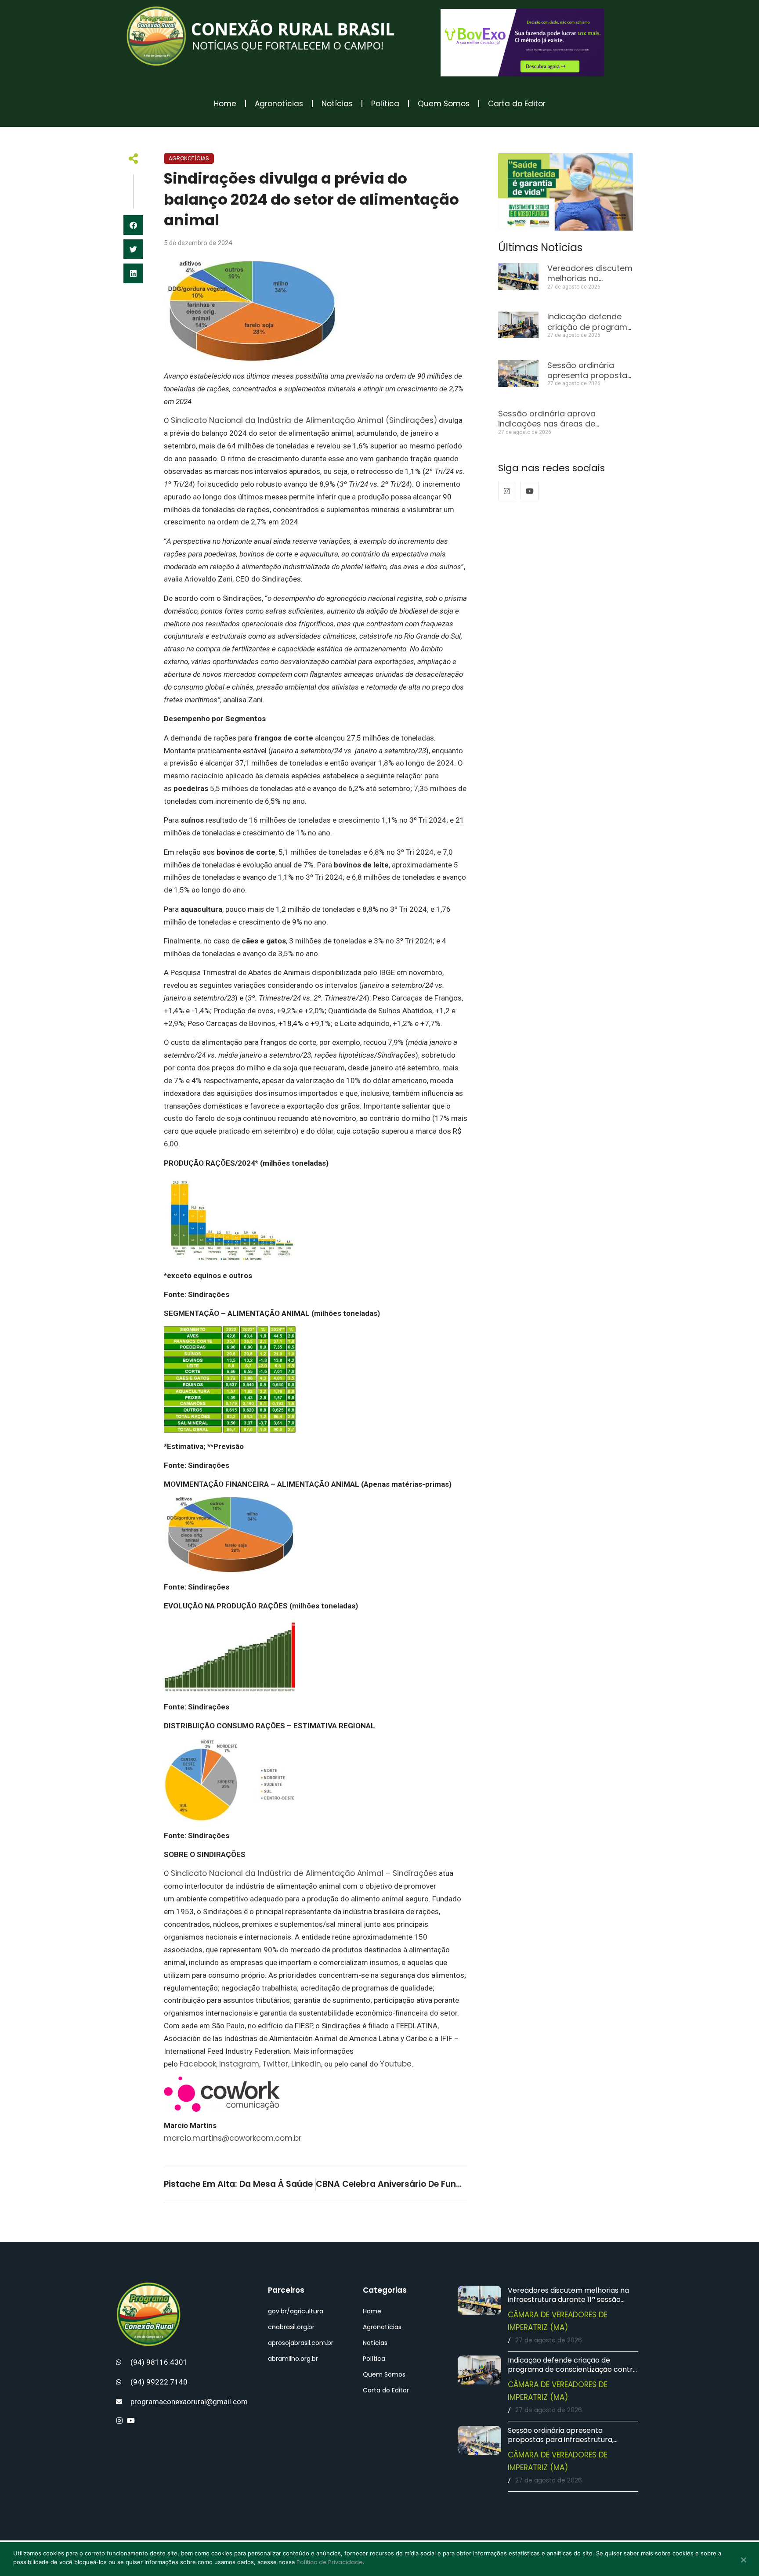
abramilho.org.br (293, 2359)
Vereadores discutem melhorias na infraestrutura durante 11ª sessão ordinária (568, 2300)
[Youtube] (530, 491)
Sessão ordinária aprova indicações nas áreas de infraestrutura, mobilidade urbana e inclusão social (565, 429)
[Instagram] (507, 491)
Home (225, 104)
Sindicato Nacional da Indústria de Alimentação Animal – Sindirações (304, 1873)
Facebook (198, 2064)
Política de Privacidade (330, 2562)
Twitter (275, 2064)
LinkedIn (306, 2064)
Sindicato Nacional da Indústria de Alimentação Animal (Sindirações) (304, 420)
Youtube (396, 2064)
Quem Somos (444, 104)
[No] (743, 2561)
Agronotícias (279, 104)
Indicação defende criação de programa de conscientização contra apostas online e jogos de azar (573, 2369)
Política (385, 104)
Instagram (239, 2064)
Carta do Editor (517, 104)
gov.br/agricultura (296, 2311)
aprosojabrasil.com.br (301, 2343)
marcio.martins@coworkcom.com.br (233, 2138)
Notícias (337, 104)
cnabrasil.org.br (291, 2327)
